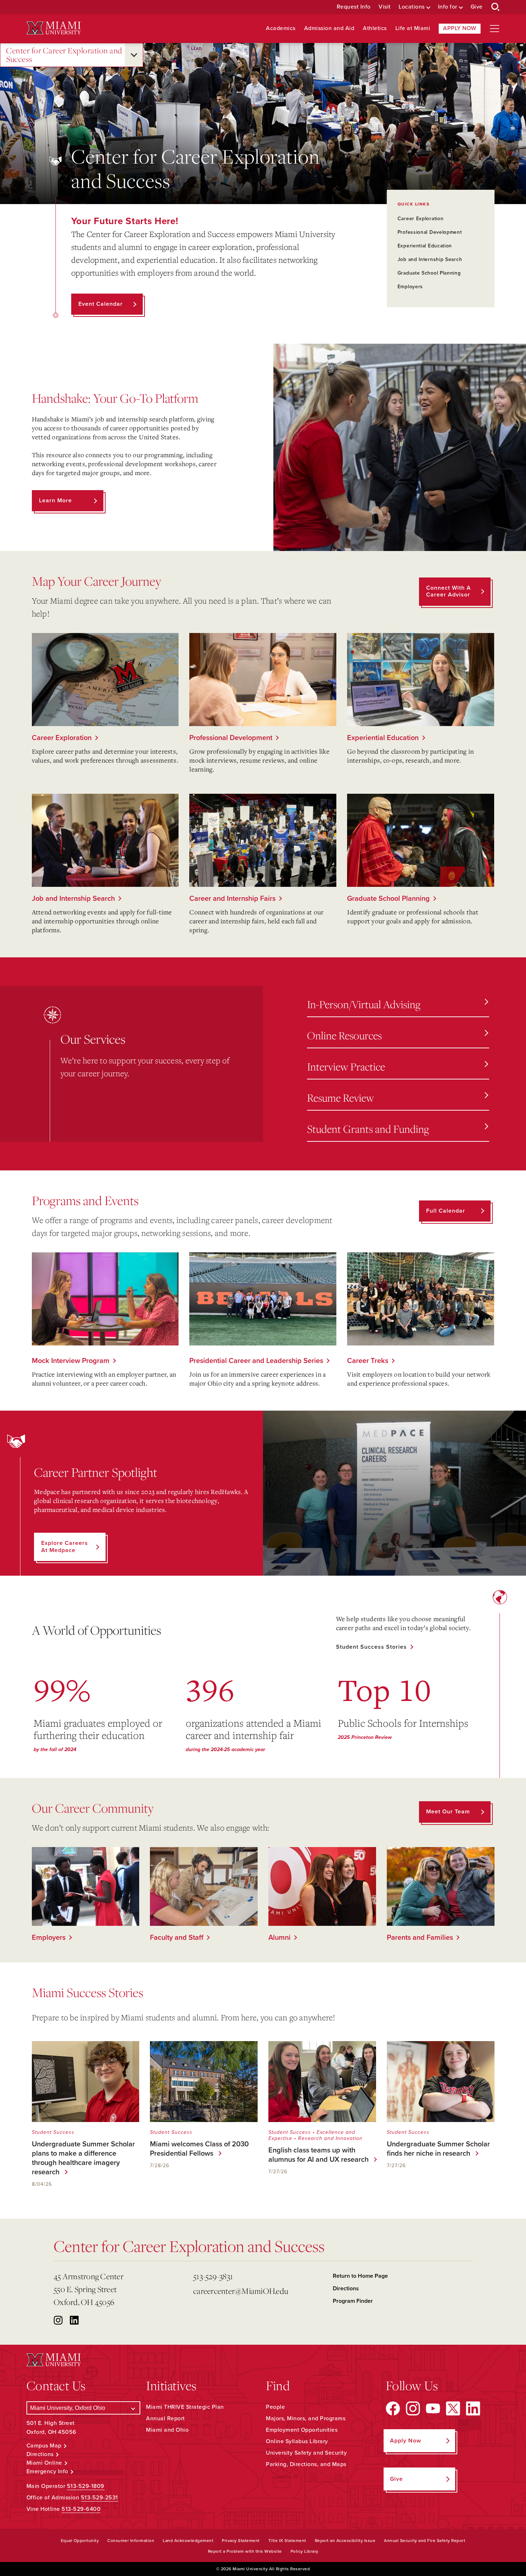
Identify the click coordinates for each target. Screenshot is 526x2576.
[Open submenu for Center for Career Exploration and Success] (134, 55)
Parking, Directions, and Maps (306, 2464)
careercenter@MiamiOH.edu (241, 2291)
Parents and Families (420, 1938)
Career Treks (368, 1361)
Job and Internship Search (430, 259)
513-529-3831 (213, 2276)
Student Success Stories (371, 1647)
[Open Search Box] (496, 7)
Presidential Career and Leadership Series (256, 1361)
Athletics (375, 28)
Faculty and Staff (177, 1938)
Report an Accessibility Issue (345, 2541)
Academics (281, 28)
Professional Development (430, 232)
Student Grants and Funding (368, 1129)
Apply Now (460, 28)
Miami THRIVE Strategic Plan (185, 2407)
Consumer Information (131, 2541)
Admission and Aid (329, 28)
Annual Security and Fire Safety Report (425, 2541)
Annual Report (165, 2418)
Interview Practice (346, 1066)
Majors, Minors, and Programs (306, 2418)
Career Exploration (421, 219)
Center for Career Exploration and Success (64, 55)
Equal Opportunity (80, 2541)
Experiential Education (425, 246)
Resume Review (340, 1098)
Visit (385, 7)
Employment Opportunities (302, 2430)
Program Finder (353, 2301)
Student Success (53, 2132)
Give (477, 7)
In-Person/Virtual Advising (364, 1004)
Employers (410, 287)
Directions (346, 2289)
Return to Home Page (360, 2276)
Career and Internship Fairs (232, 899)
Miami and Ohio (167, 2430)
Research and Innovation (330, 2138)
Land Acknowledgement (188, 2541)
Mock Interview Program (71, 1361)
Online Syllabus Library (297, 2441)
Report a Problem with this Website (245, 2551)
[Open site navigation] (495, 29)
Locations (412, 7)
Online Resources (344, 1035)
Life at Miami (413, 28)
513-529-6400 (81, 2509)
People (275, 2407)
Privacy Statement (241, 2541)
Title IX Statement (287, 2541)
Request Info (354, 7)
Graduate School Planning (429, 273)
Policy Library (305, 2551)
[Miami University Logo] (54, 28)
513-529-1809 (86, 2486)
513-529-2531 (99, 2498)
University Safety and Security (306, 2453)
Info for (448, 7)
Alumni (279, 1938)
